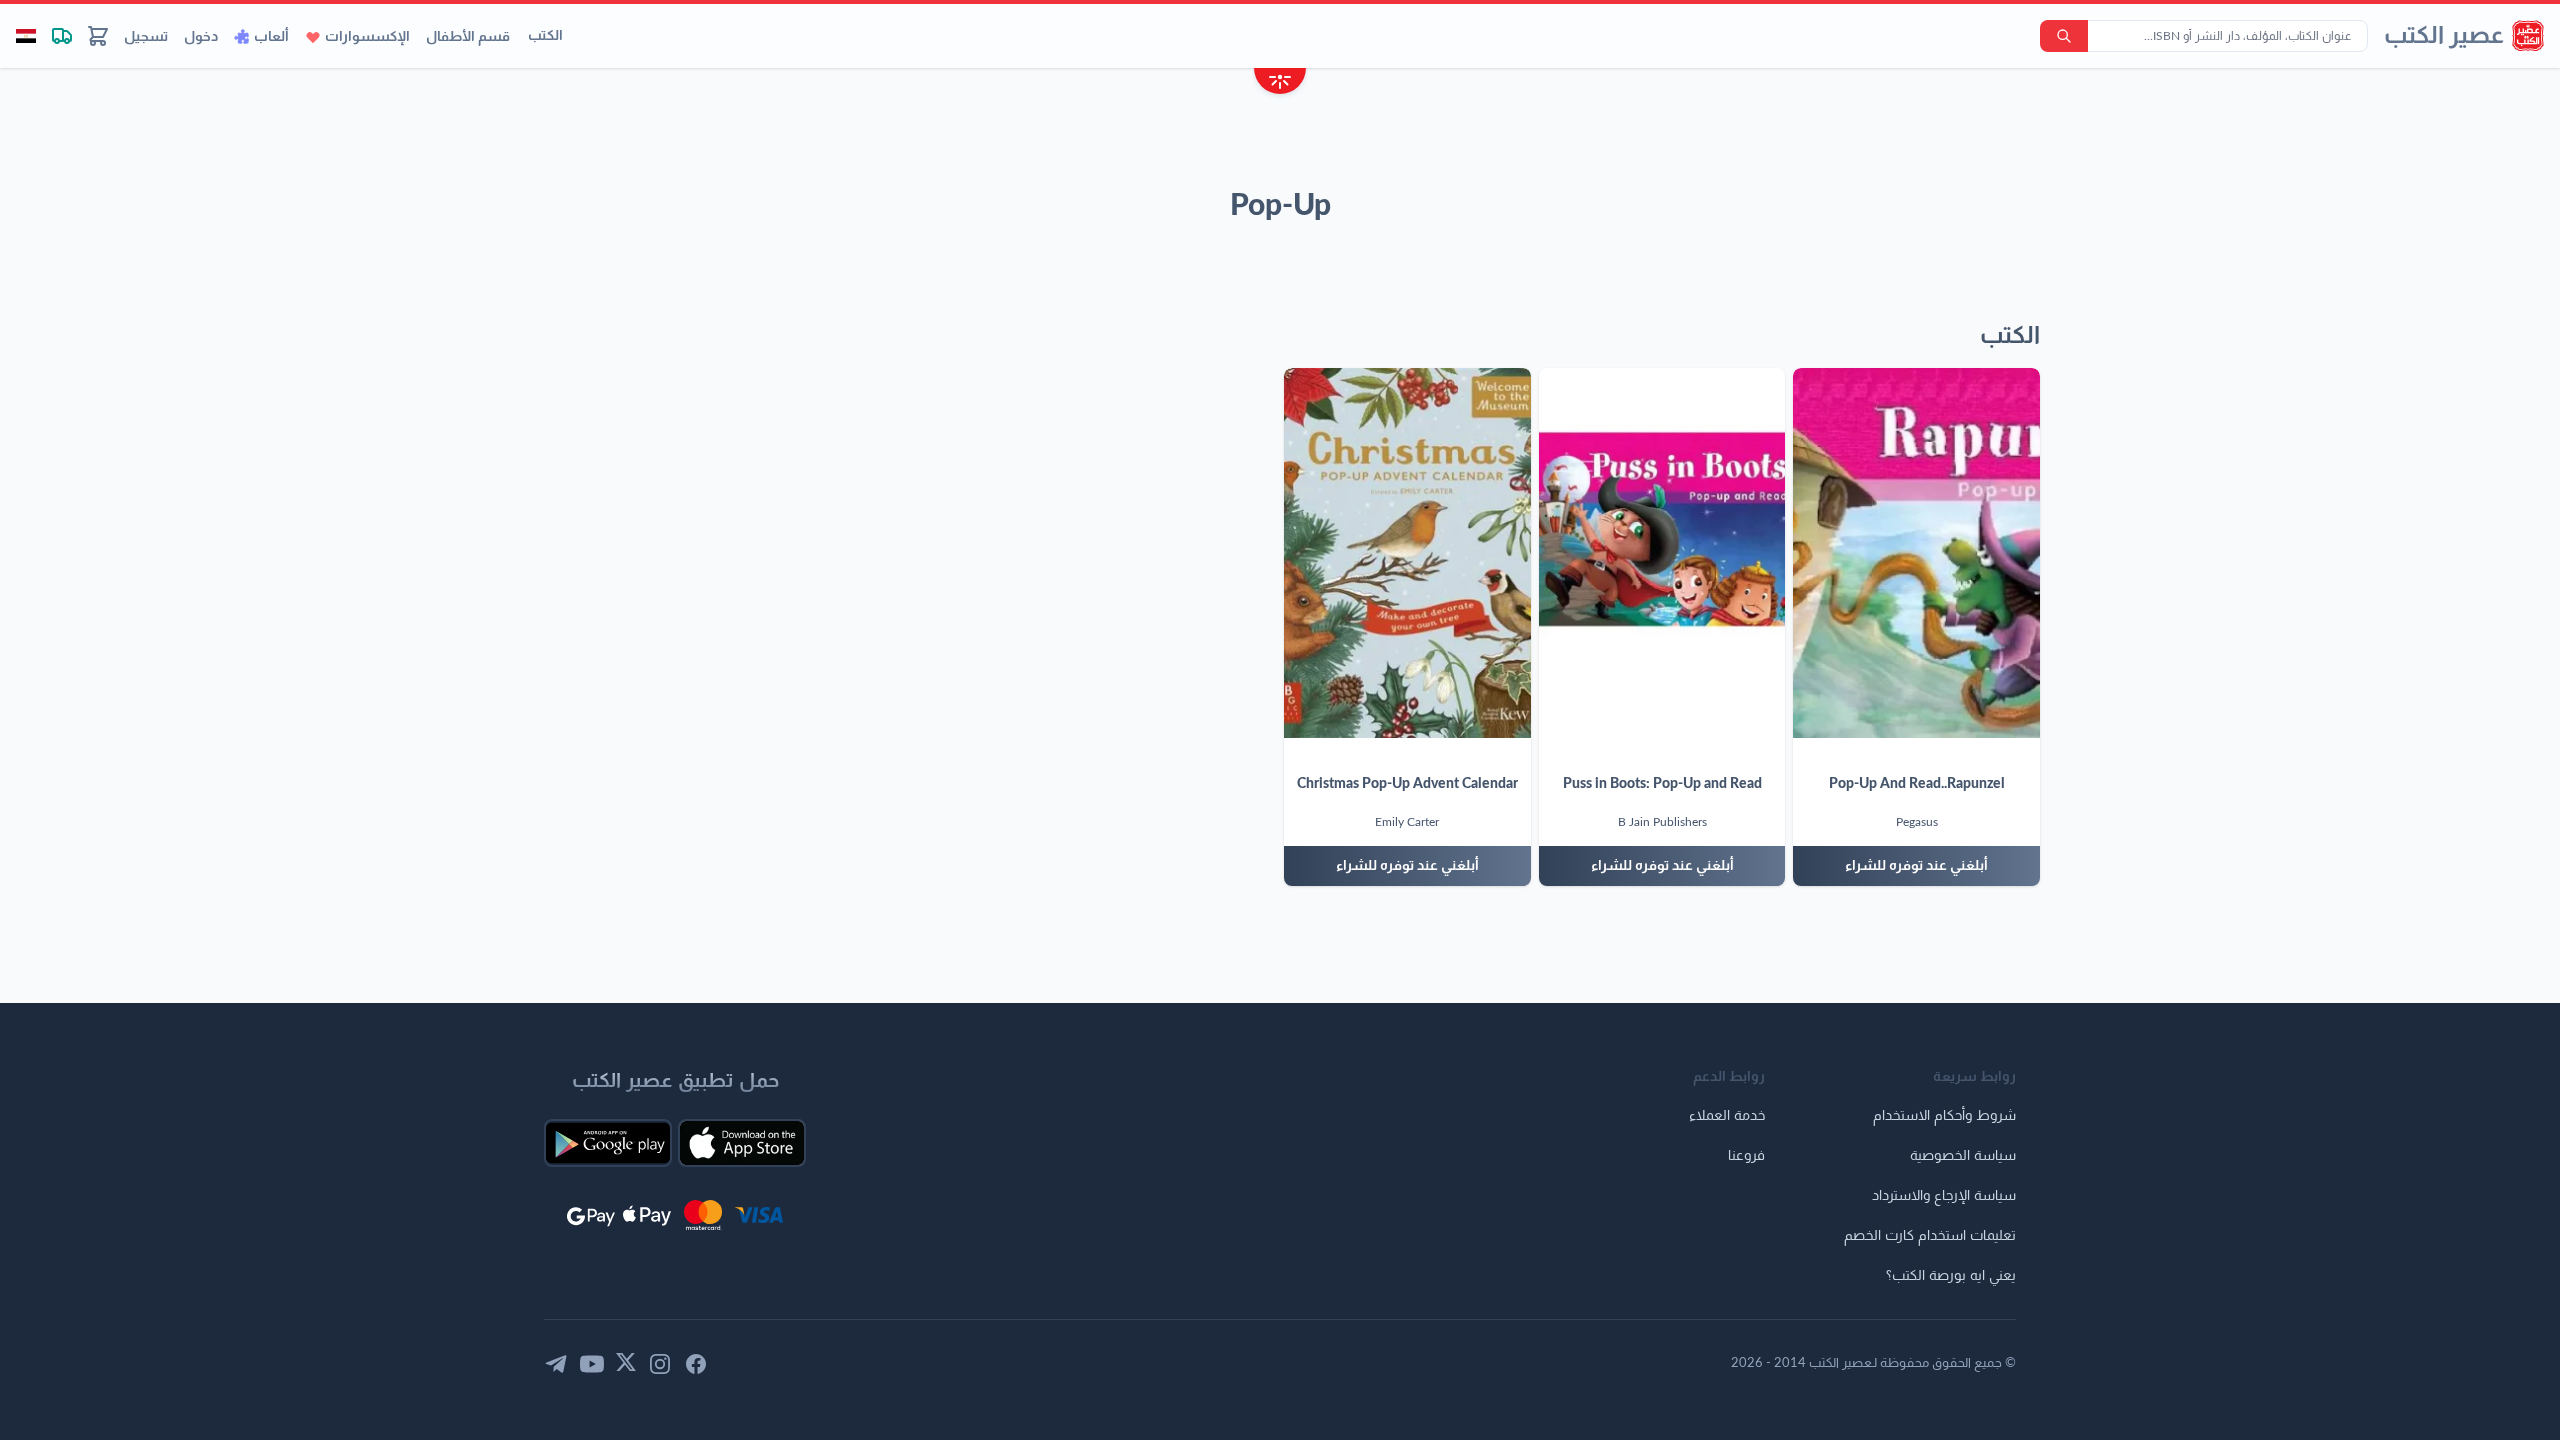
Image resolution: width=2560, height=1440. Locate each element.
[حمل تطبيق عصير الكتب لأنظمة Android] (608, 1143)
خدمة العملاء (1727, 1116)
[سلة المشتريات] (98, 36)
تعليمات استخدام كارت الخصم (1930, 1236)
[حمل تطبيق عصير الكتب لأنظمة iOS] (742, 1143)
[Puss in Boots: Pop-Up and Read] (1662, 553)
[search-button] (2064, 36)
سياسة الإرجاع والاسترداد (1944, 1196)
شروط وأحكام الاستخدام (1944, 1116)
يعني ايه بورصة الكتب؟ (1951, 1276)
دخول (201, 37)
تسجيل (146, 37)
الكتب (545, 36)
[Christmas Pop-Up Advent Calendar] (1407, 553)
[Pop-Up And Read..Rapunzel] (1916, 553)
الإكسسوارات (367, 37)
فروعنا (1746, 1156)
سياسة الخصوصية (1963, 1156)
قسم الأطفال (468, 37)
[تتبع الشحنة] (62, 36)
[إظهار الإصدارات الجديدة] (1280, 83)
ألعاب (271, 37)
